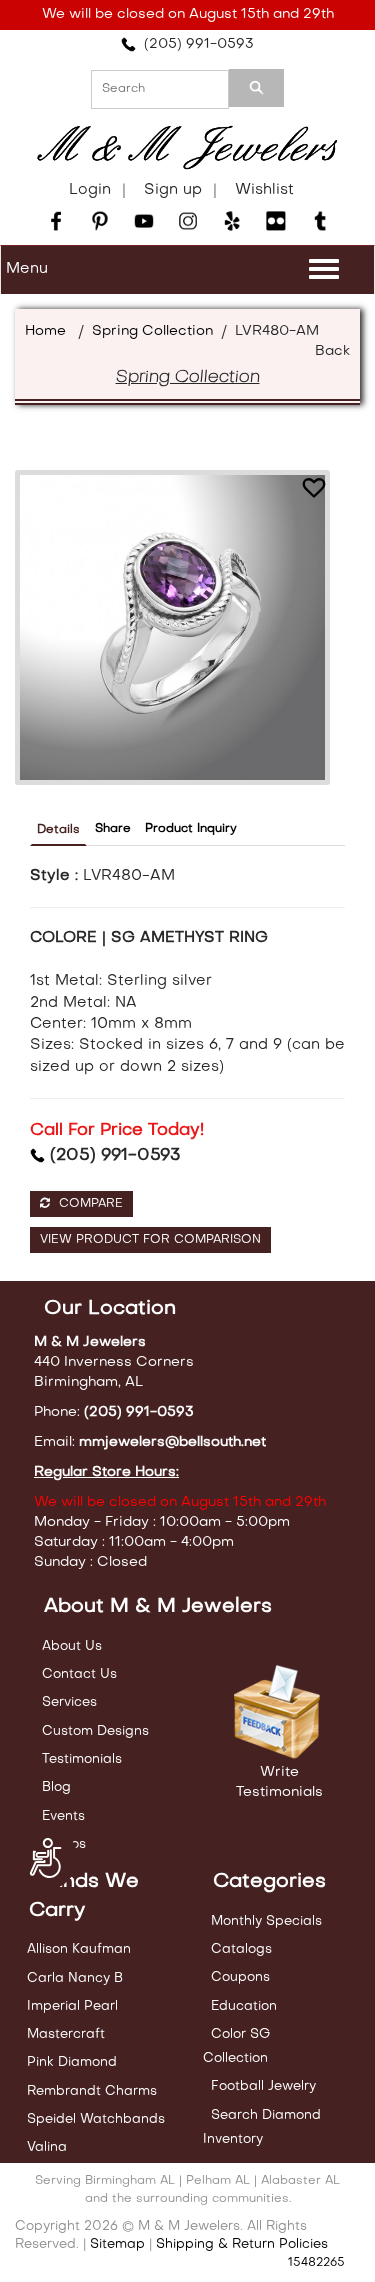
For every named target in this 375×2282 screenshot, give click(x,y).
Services (69, 1702)
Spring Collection (152, 331)
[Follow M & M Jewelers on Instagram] (188, 221)
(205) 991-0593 (195, 44)
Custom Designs (95, 1731)
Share (113, 829)
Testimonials (82, 1759)
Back (332, 351)
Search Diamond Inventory (262, 2127)
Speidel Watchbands (96, 2119)
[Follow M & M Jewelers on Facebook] (56, 221)
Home (45, 331)
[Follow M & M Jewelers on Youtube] (144, 221)
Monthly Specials (266, 1921)
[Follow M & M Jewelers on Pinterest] (100, 221)
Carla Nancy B (75, 1978)
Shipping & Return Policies (242, 2244)
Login (90, 190)
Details (58, 830)
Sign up (173, 190)
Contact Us (79, 1674)
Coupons (240, 1977)
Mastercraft (66, 2034)
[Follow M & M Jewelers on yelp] (232, 221)
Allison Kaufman (79, 1949)
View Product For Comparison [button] (150, 1240)
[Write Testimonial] (279, 1713)
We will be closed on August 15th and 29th (188, 14)
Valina (47, 2147)
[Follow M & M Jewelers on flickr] (276, 221)
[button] (314, 490)
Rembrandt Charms (92, 2091)
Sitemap (117, 2244)
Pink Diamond (72, 2062)
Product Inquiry (191, 829)
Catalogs (241, 1949)
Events (63, 1816)
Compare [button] (89, 1204)
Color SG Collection (236, 2046)
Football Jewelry (263, 2086)
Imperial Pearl (72, 2006)
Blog (56, 1787)
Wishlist (264, 190)
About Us (72, 1646)
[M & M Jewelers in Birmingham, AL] (187, 148)
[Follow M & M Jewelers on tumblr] (320, 221)
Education (244, 2006)
